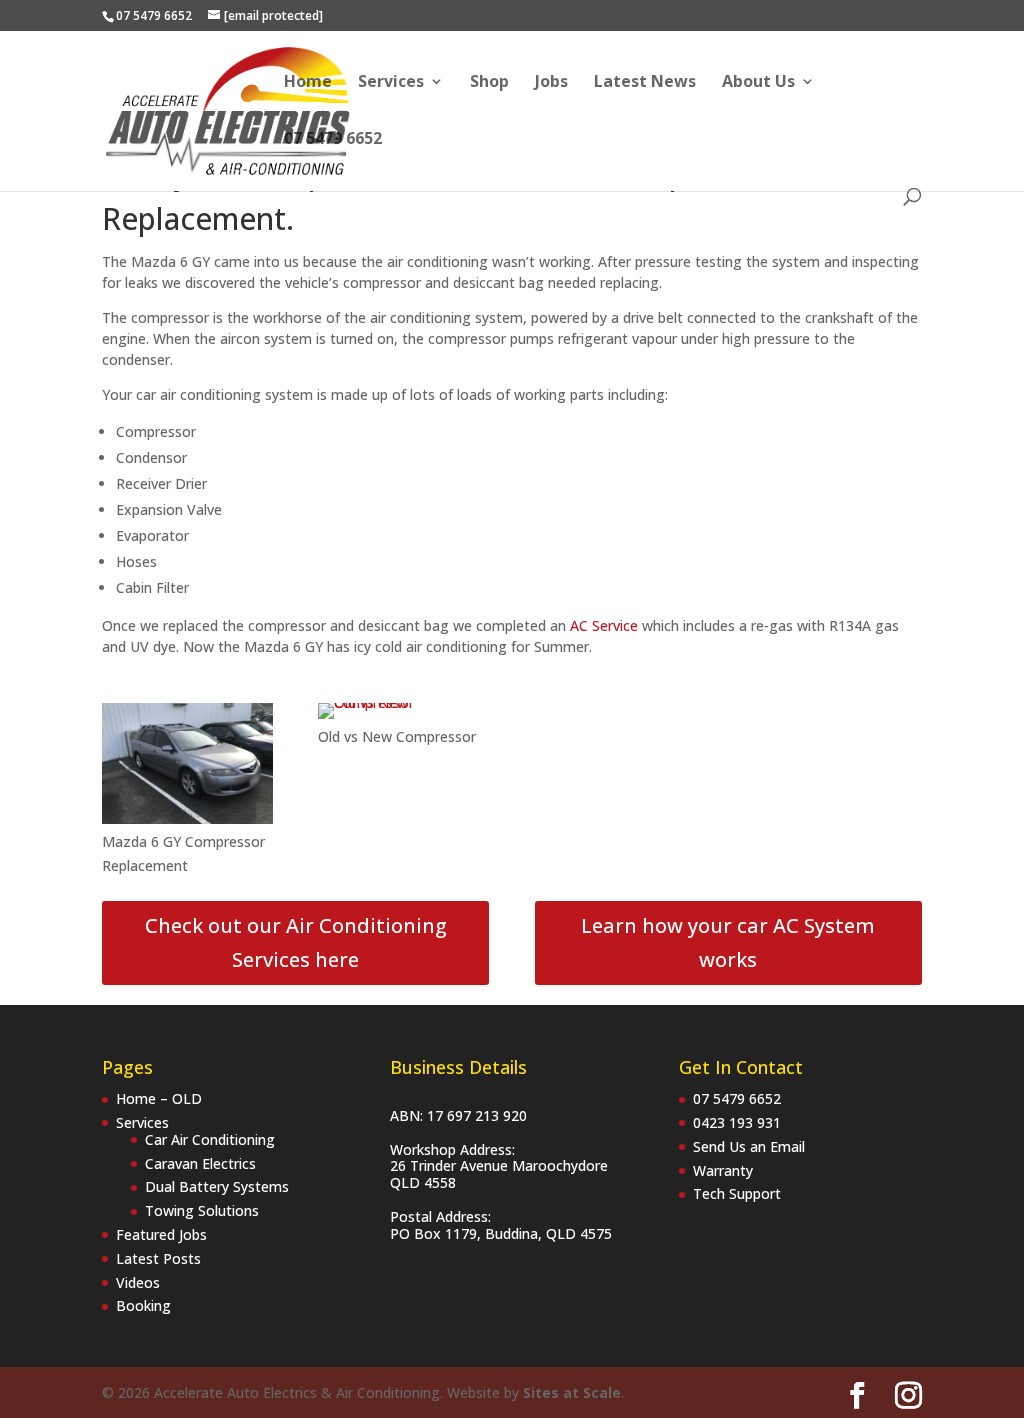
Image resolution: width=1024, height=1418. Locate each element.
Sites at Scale (572, 1392)
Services (391, 83)
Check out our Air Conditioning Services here (296, 942)
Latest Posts (158, 1258)
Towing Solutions (202, 1210)
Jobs (551, 83)
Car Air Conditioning (210, 1139)
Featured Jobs (161, 1234)
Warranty (723, 1170)
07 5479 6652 (333, 140)
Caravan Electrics (200, 1163)
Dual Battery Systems (217, 1186)
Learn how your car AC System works (728, 942)
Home (308, 83)
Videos (138, 1282)
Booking (143, 1305)
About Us (758, 83)
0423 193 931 (737, 1122)
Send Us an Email (749, 1146)
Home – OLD (159, 1098)
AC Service (604, 625)
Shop (489, 83)
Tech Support (737, 1193)
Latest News (645, 83)
